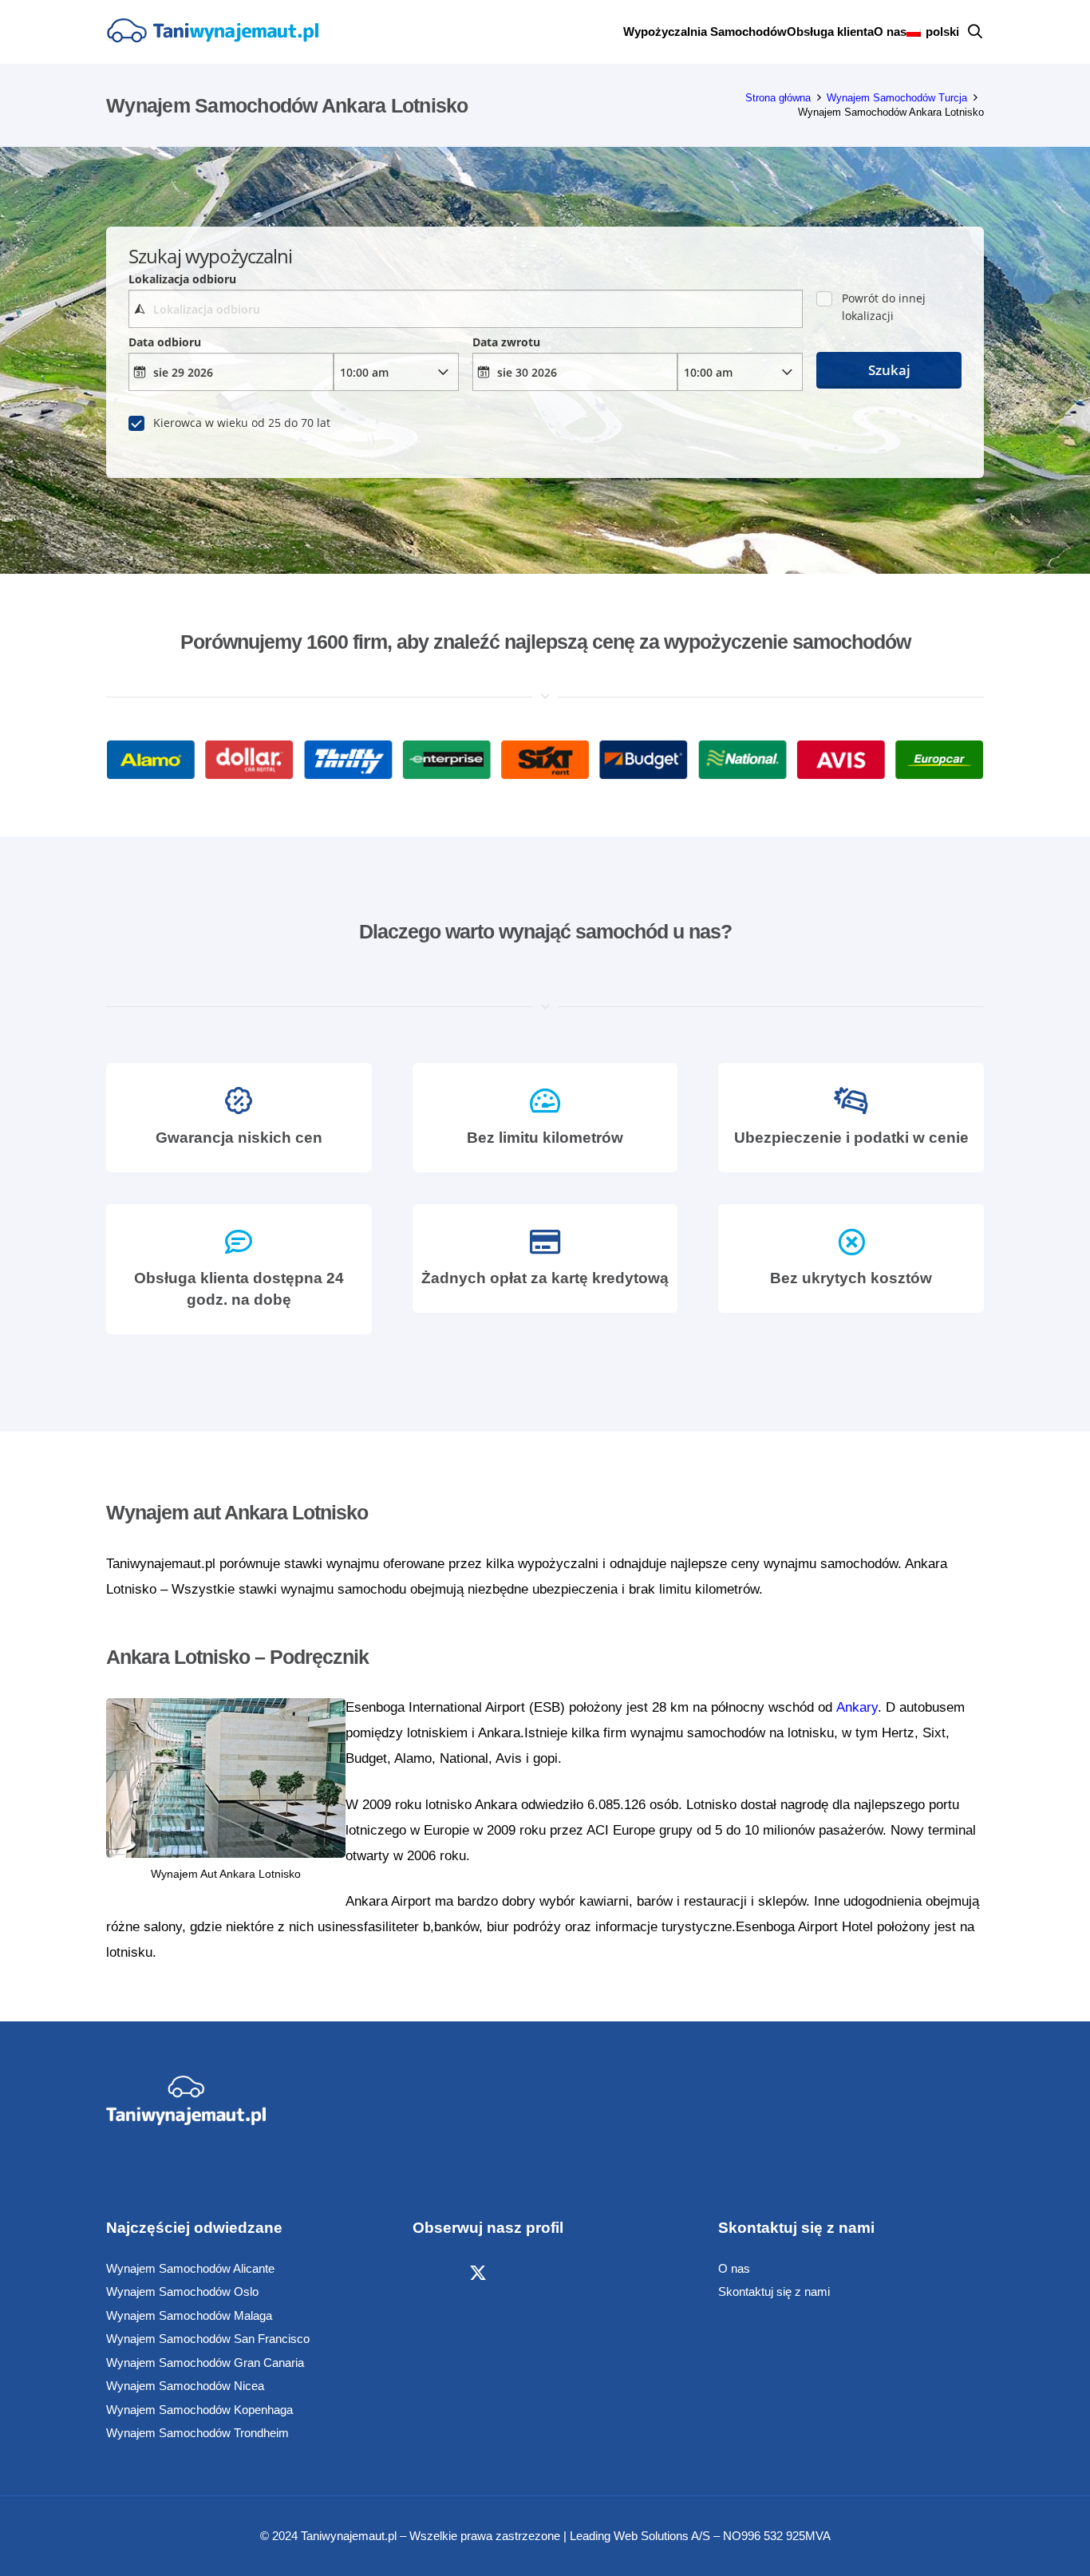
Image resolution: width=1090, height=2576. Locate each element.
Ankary (857, 1707)
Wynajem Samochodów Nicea (185, 2386)
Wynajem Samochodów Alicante (190, 2268)
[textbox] (465, 309)
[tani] (212, 32)
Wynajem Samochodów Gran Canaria (205, 2363)
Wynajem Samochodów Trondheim (197, 2433)
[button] (975, 32)
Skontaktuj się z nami (774, 2292)
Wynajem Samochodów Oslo (182, 2292)
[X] (478, 2274)
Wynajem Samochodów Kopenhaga (199, 2410)
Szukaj (889, 370)
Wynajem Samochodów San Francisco (208, 2339)
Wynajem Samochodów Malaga (189, 2315)
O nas (734, 2268)
